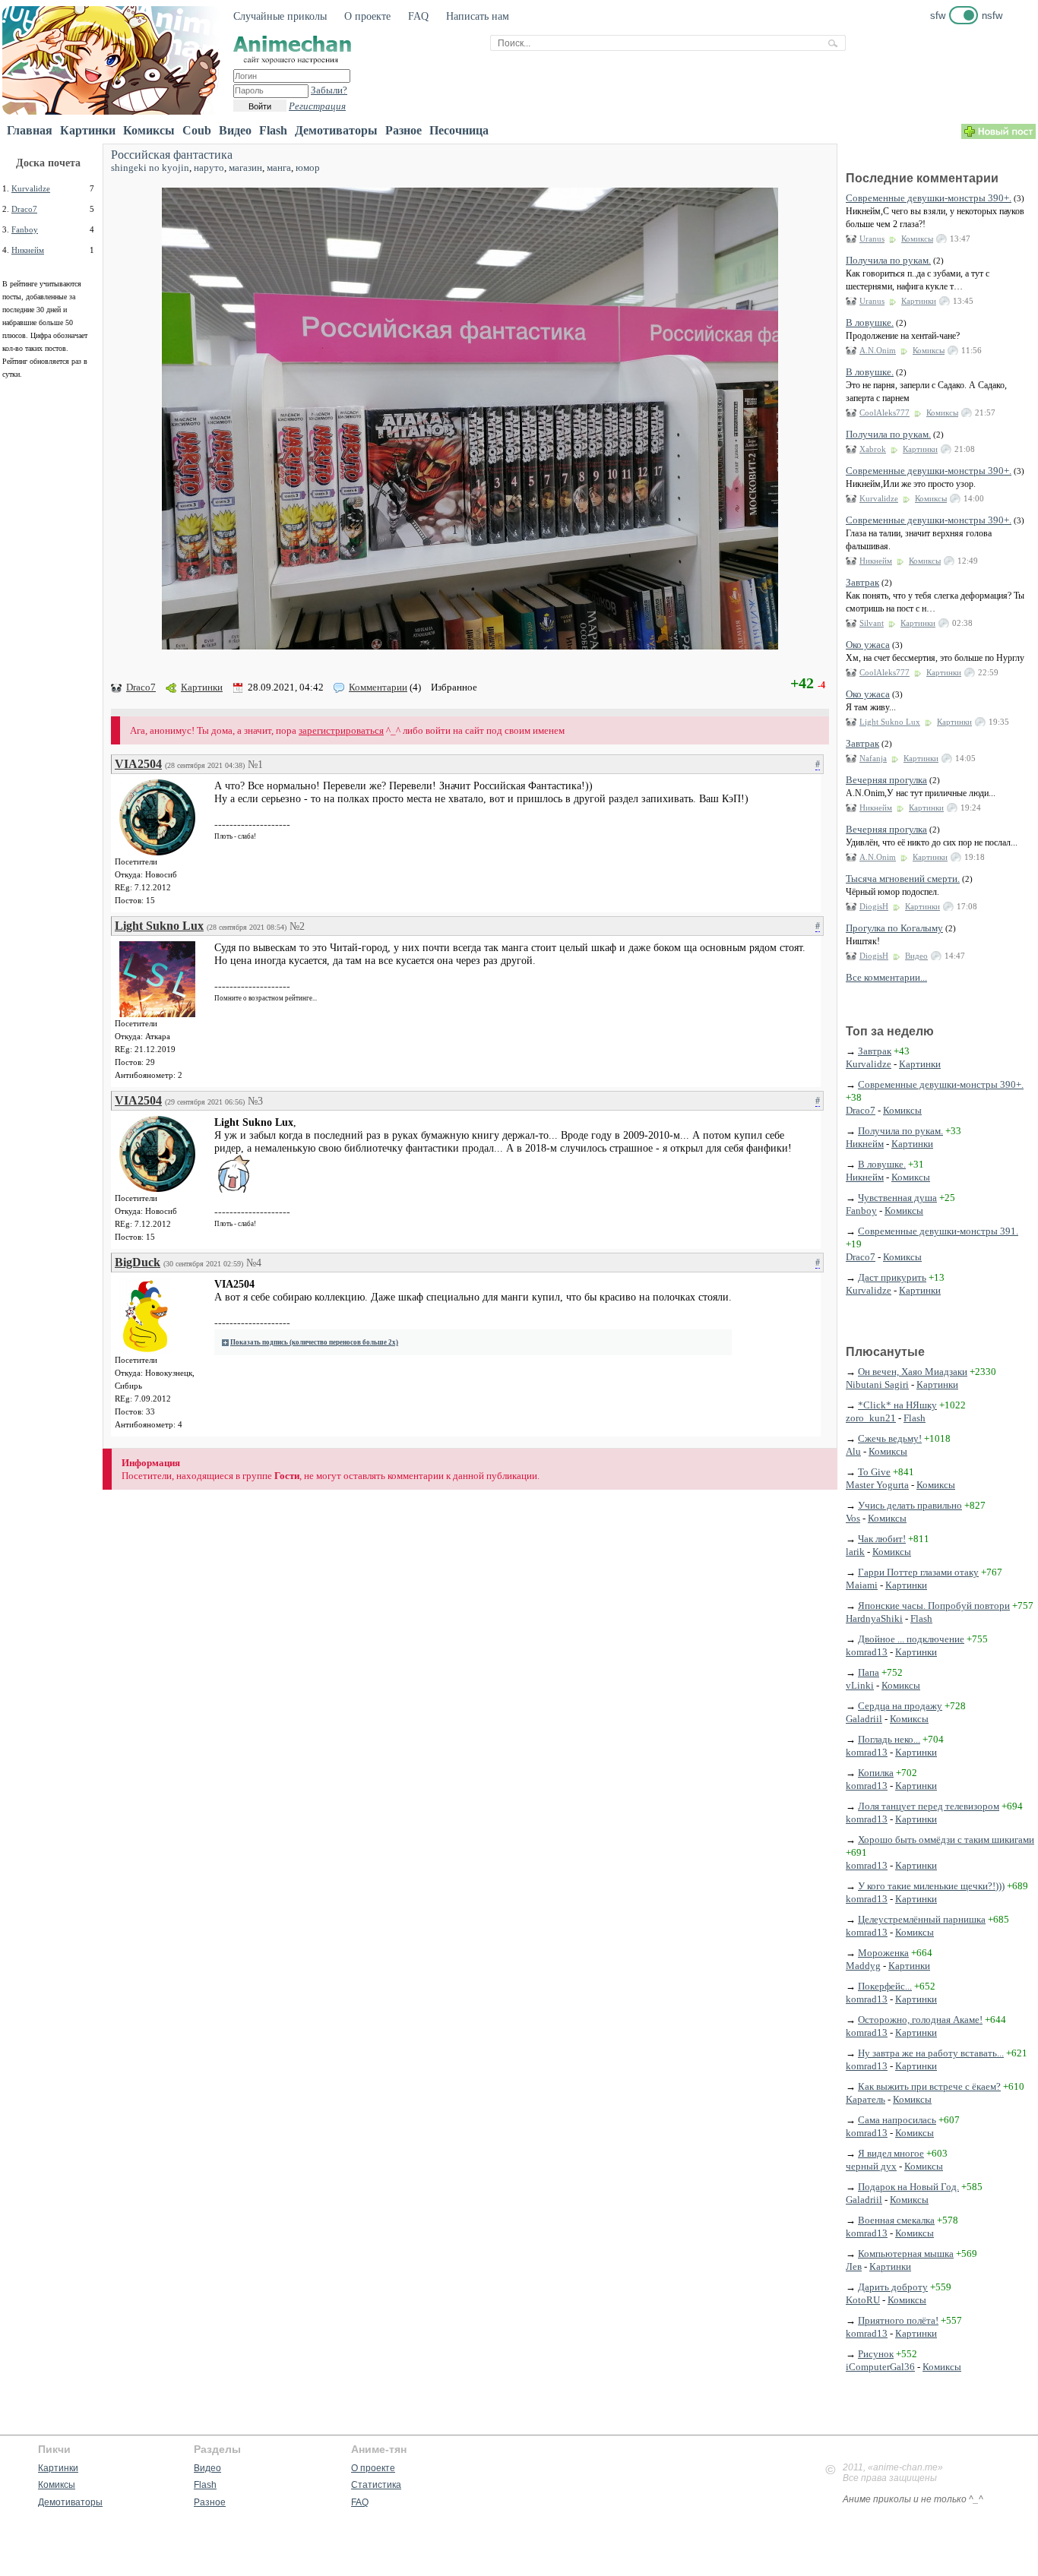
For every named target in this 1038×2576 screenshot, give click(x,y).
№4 (254, 1263)
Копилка (876, 1773)
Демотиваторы (336, 130)
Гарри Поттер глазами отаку (918, 1572)
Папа (869, 1672)
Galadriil (864, 1719)
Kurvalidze (31, 188)
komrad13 (867, 1652)
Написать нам (478, 16)
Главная (30, 130)
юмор (308, 168)
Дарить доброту (893, 2287)
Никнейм (28, 250)
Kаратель (866, 2099)
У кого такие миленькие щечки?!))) (931, 1886)
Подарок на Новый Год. (908, 2187)
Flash (273, 130)
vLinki (860, 1685)
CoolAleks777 (885, 412)
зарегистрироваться (341, 730)
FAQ (418, 16)
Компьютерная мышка (906, 2254)
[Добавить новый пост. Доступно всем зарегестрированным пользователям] (998, 136)
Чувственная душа (897, 1198)
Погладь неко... (889, 1739)
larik (855, 1552)
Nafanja (873, 758)
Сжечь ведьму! (890, 1438)
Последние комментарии (922, 178)
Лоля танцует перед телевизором (929, 1806)
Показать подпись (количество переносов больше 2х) (314, 1342)
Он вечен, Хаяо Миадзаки (913, 1372)
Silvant (872, 623)
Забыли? (329, 90)
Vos (853, 1518)
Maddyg (863, 1966)
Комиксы (149, 130)
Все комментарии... (886, 977)
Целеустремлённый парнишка (922, 1919)
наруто (209, 168)
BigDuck (138, 1262)
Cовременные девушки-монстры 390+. (929, 198)
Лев (854, 2266)
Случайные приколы (280, 16)
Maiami (862, 1585)
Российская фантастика (172, 155)
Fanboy (25, 229)
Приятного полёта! (898, 2320)
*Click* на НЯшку (897, 1405)
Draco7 (24, 209)
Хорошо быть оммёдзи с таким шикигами (946, 1840)
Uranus (872, 239)
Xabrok (873, 449)
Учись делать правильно (910, 1505)
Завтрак (862, 582)
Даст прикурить (892, 1277)
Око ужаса (868, 645)
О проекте (367, 16)
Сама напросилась (897, 2120)
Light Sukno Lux (159, 926)
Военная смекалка (896, 2220)
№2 (297, 926)
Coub (197, 130)
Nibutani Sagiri (877, 1384)
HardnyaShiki (874, 1618)
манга (279, 168)
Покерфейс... (885, 1986)
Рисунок (876, 2354)
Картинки (88, 130)
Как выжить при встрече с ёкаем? (929, 2086)
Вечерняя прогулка (886, 780)
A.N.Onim (878, 350)
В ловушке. (870, 322)
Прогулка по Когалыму (894, 928)
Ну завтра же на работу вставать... (931, 2053)
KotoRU (863, 2300)
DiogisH (874, 906)
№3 (255, 1101)
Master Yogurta (877, 1485)
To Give (874, 1472)
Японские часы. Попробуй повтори (934, 1606)
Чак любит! (882, 1539)
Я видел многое (891, 2153)
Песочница (459, 130)
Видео (235, 130)
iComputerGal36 (880, 2367)
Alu (853, 1451)
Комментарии (378, 687)
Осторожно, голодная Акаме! (920, 2020)
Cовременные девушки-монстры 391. (938, 1231)
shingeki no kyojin (150, 168)
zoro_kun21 (871, 1418)
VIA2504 (138, 764)
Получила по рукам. (888, 260)
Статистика (376, 2485)
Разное (403, 130)
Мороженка (883, 1953)
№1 (255, 765)
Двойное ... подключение (911, 1639)
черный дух (871, 2166)
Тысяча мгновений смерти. (903, 879)
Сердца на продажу (900, 1706)
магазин (245, 168)
